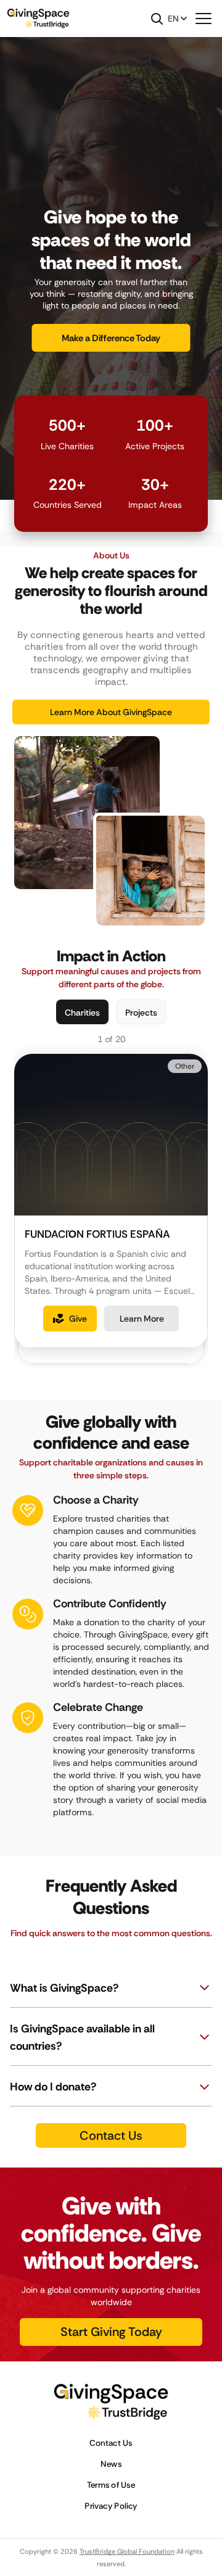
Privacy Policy (111, 2506)
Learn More (142, 1319)
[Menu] (203, 19)
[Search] (157, 19)
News (111, 2464)
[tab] (82, 1012)
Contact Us (111, 2443)
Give (78, 1319)
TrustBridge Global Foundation (127, 2551)
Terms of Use (111, 2485)
